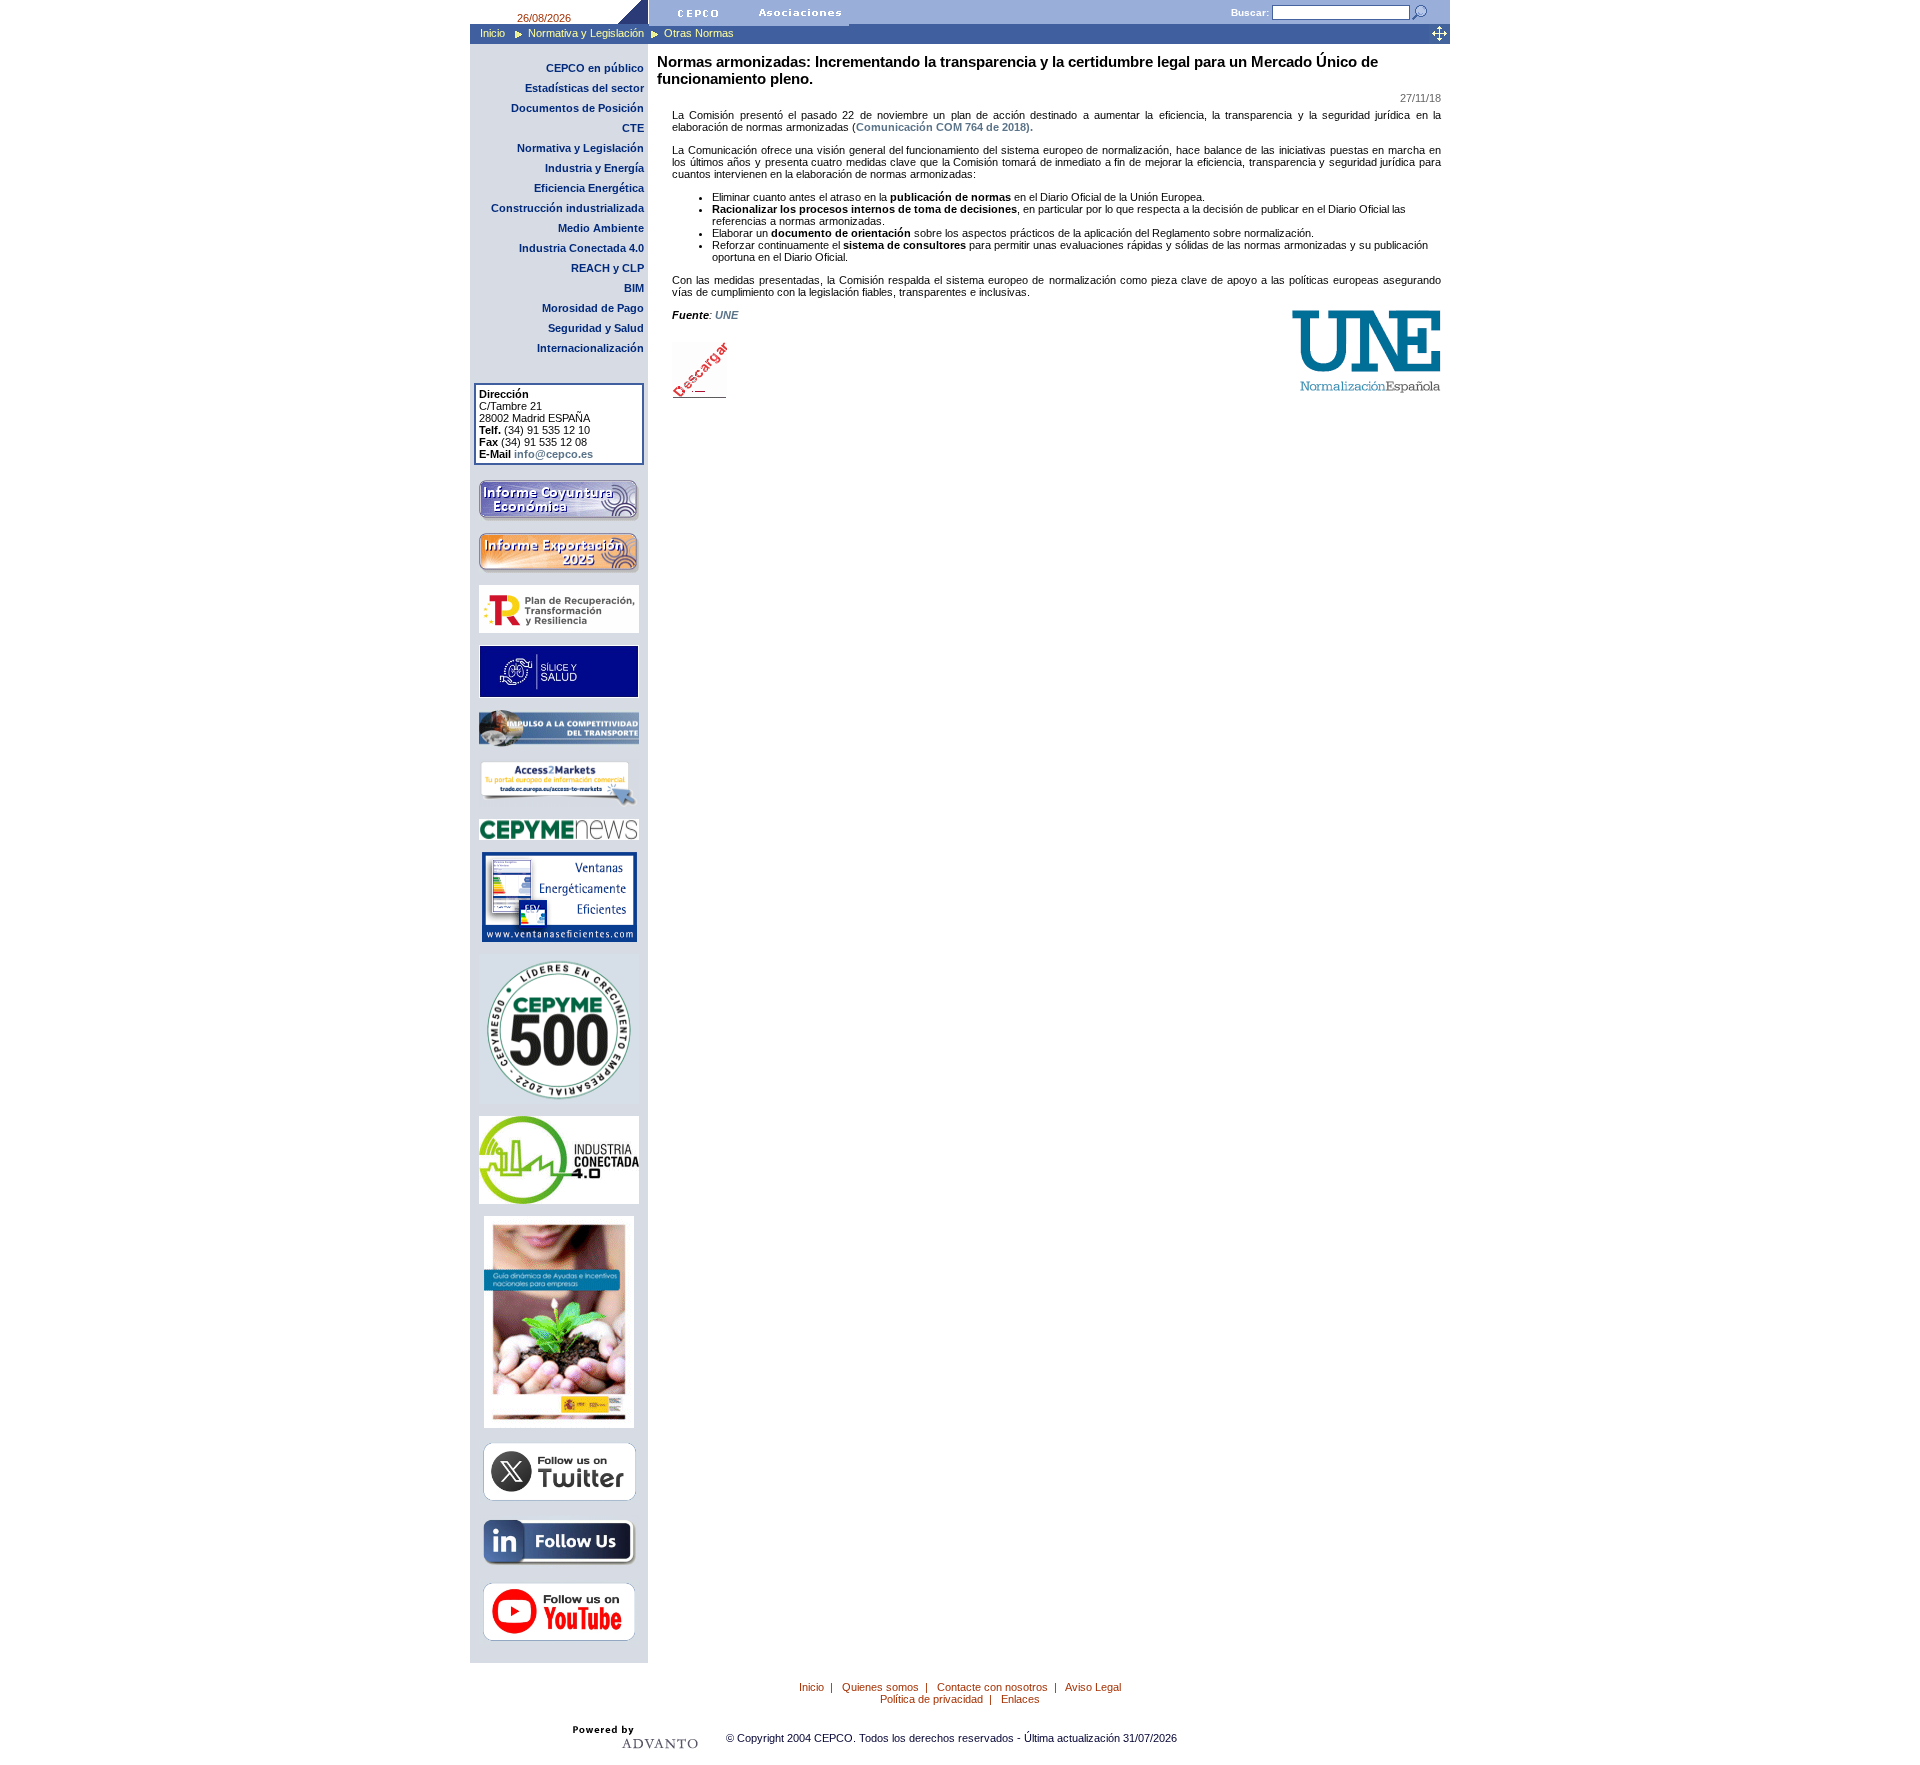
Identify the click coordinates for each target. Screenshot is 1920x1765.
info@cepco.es (553, 454)
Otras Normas (699, 33)
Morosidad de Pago (593, 308)
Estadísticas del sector (584, 88)
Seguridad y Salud (596, 328)
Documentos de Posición (577, 108)
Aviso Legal (1093, 1687)
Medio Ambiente (601, 228)
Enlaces (1020, 1699)
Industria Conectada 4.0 (581, 248)
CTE (633, 128)
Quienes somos (880, 1687)
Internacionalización (590, 348)
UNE (726, 315)
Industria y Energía (594, 168)
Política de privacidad (931, 1699)
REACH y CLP (607, 268)
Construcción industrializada (567, 208)
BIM (634, 288)
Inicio (492, 33)
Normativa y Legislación (586, 33)
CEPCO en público (595, 68)
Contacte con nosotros (992, 1687)
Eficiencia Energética (589, 188)
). (1029, 127)
